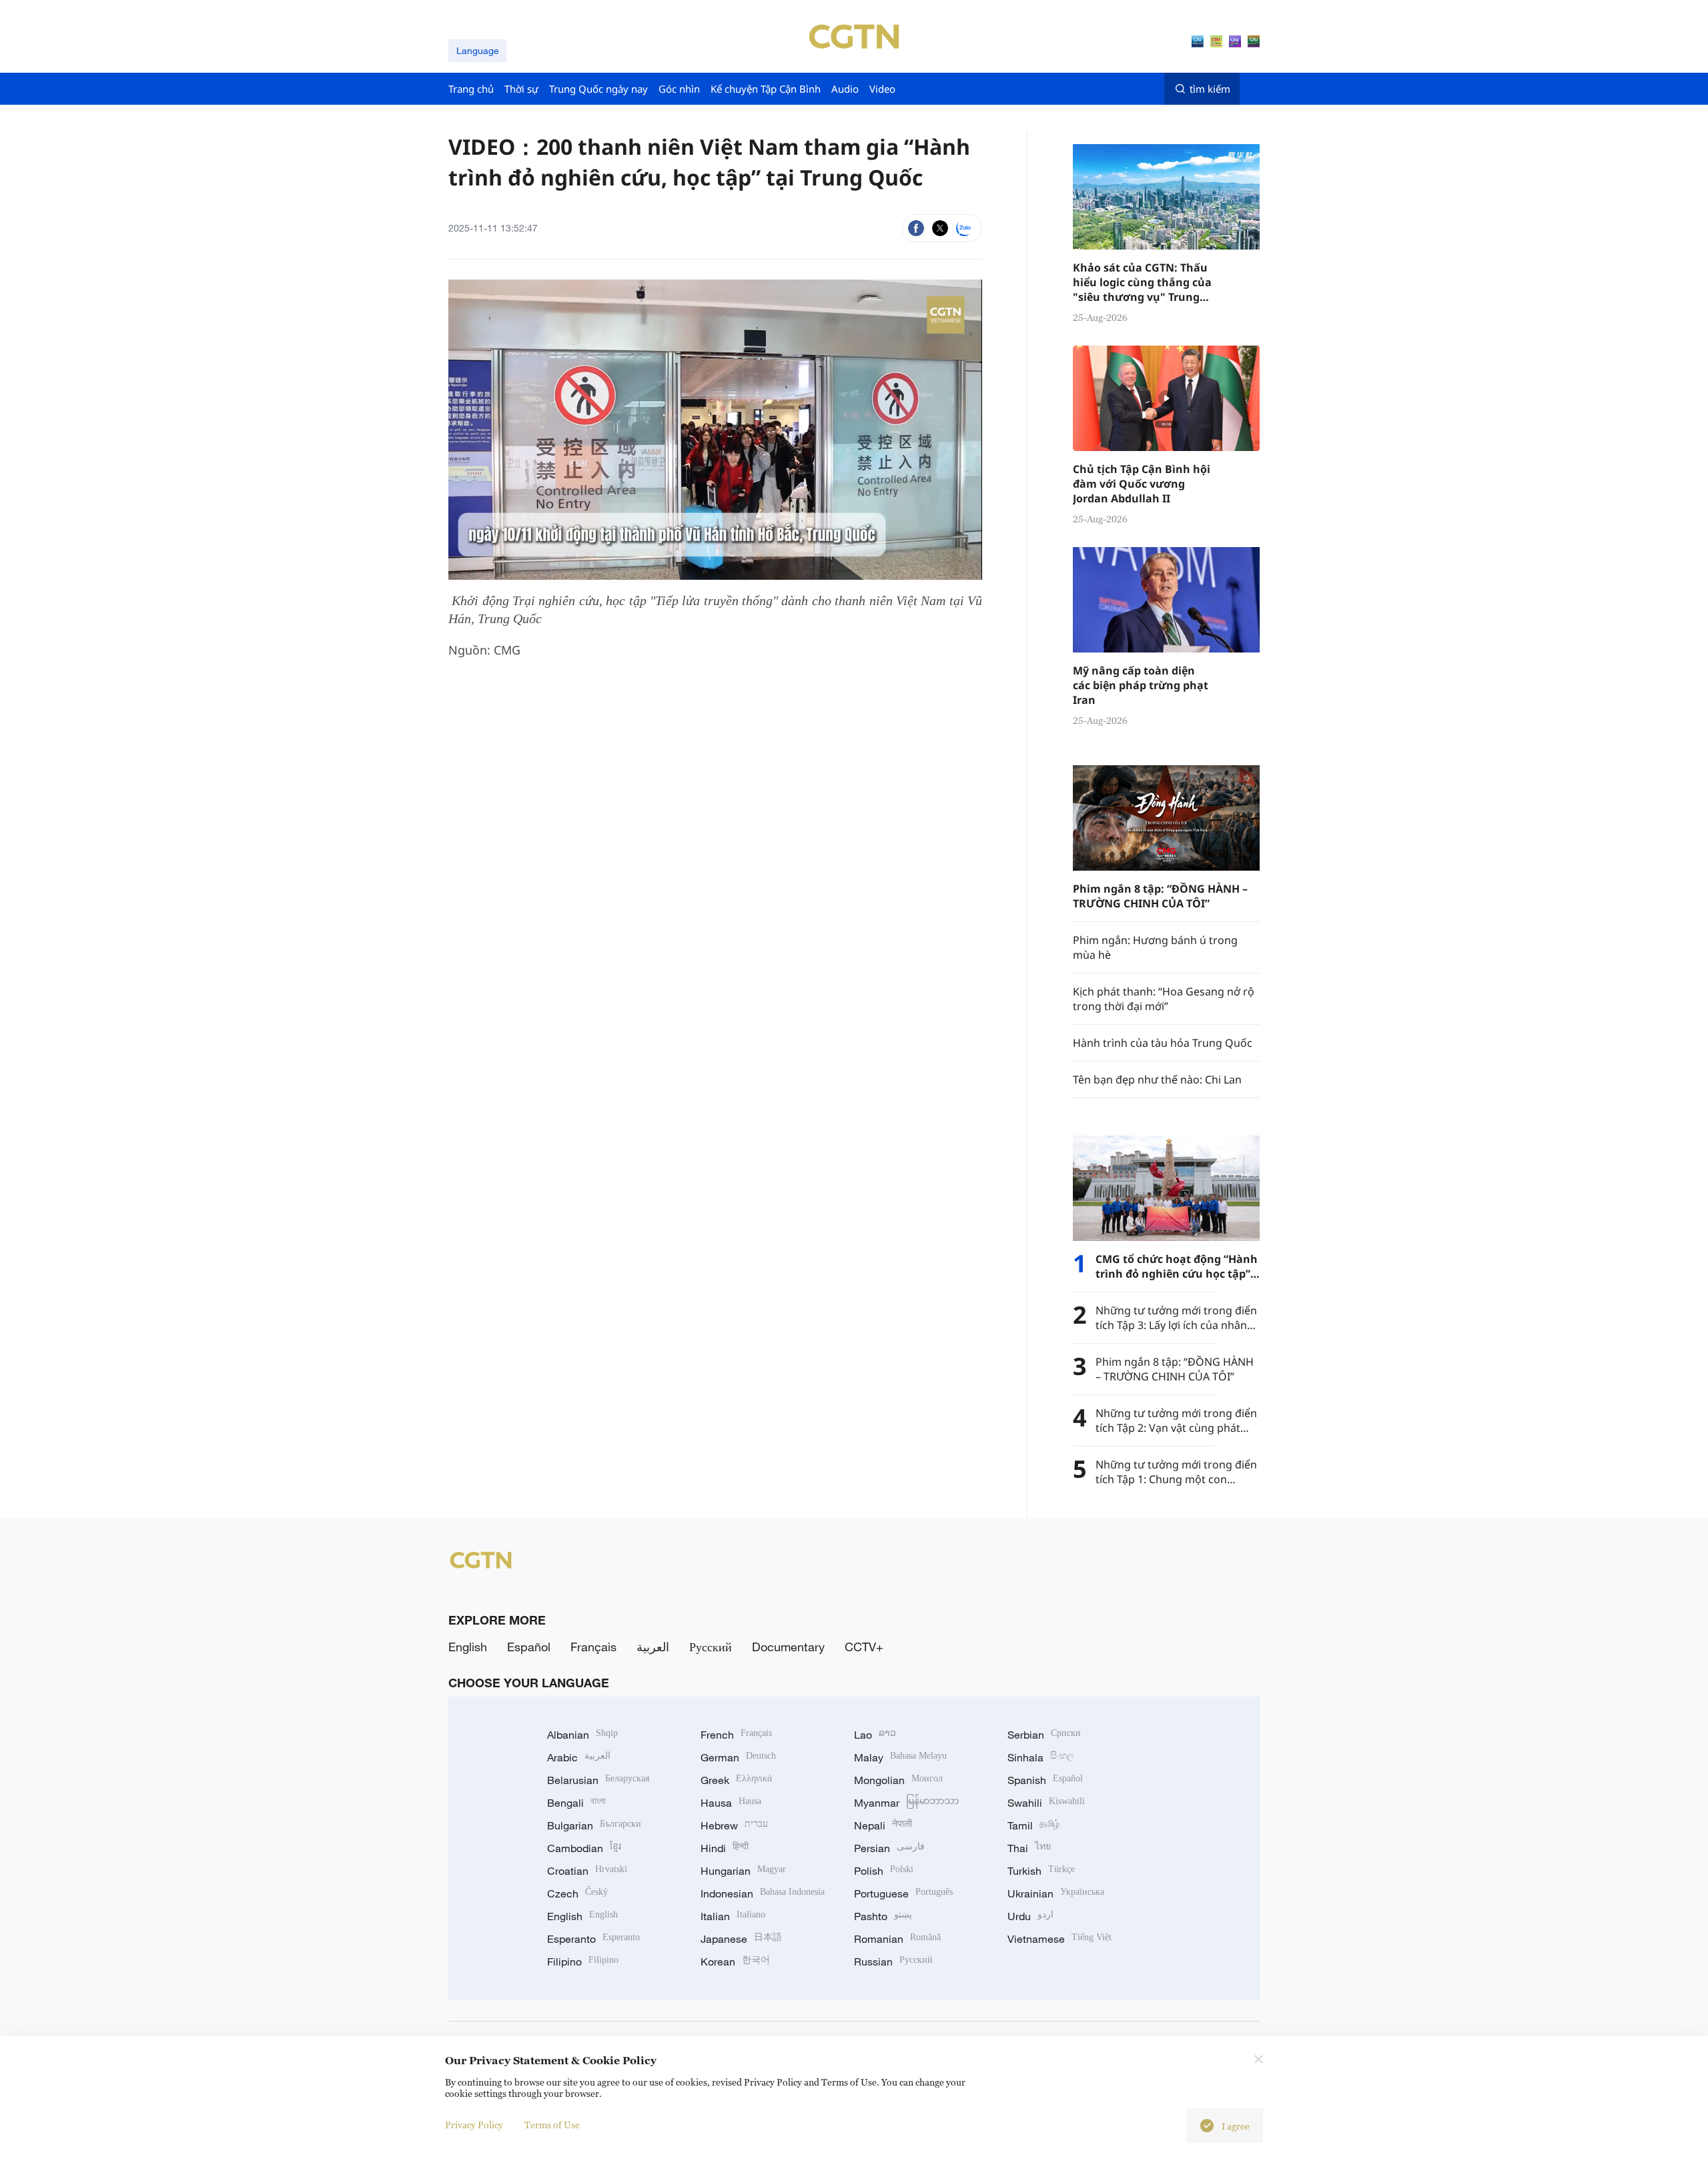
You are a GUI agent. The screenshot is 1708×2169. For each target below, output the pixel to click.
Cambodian (584, 1848)
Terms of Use (552, 2125)
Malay (900, 1757)
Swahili (1046, 1803)
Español (529, 1647)
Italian (733, 1916)
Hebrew (734, 1825)
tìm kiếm (1210, 89)
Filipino (583, 1962)
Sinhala (1041, 1757)
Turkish (1041, 1871)
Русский (711, 1647)
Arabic (579, 1757)
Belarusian (598, 1780)
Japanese (741, 1939)
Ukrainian (1056, 1893)
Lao (875, 1735)
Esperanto (593, 1939)
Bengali (576, 1803)
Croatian (587, 1871)
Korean (735, 1962)
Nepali (883, 1825)
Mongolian (898, 1780)
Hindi (725, 1848)
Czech (577, 1893)
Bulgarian (594, 1825)
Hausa (731, 1803)
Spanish (1045, 1780)
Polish (884, 1871)
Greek (736, 1780)
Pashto (883, 1916)
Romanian (897, 1939)
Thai (1029, 1848)
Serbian (1044, 1735)
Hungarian (743, 1871)
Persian (889, 1848)
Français (593, 1647)
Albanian (582, 1735)
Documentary (788, 1647)
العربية (653, 1647)
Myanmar (906, 1803)
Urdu (1030, 1916)
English (468, 1647)
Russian (893, 1962)
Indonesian (763, 1893)
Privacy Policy (474, 2125)
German (738, 1757)
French (736, 1735)
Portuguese (903, 1893)
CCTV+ (864, 1647)
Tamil (1033, 1825)
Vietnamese (1059, 1939)
